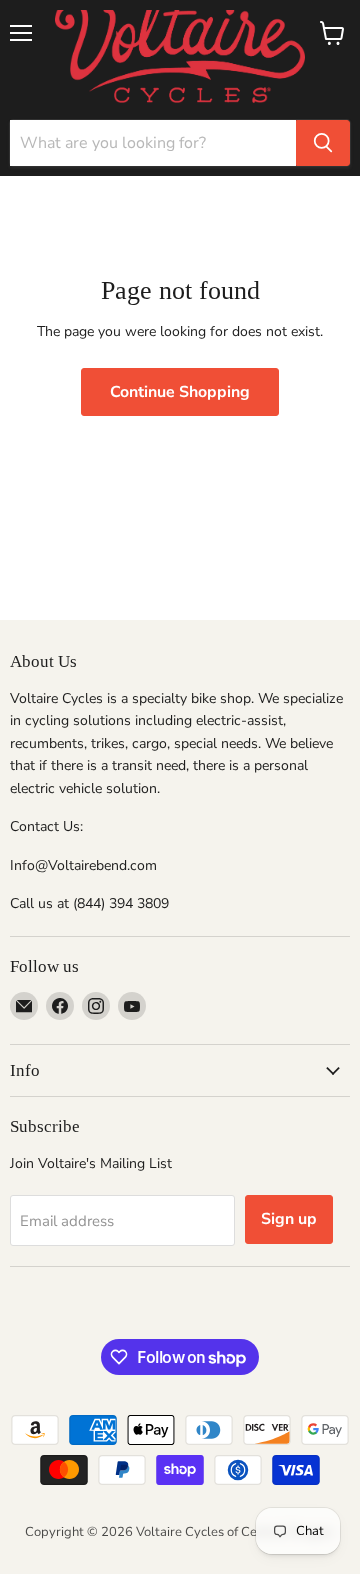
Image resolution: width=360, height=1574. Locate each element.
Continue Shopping (180, 392)
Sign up (289, 1219)
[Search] (323, 143)
